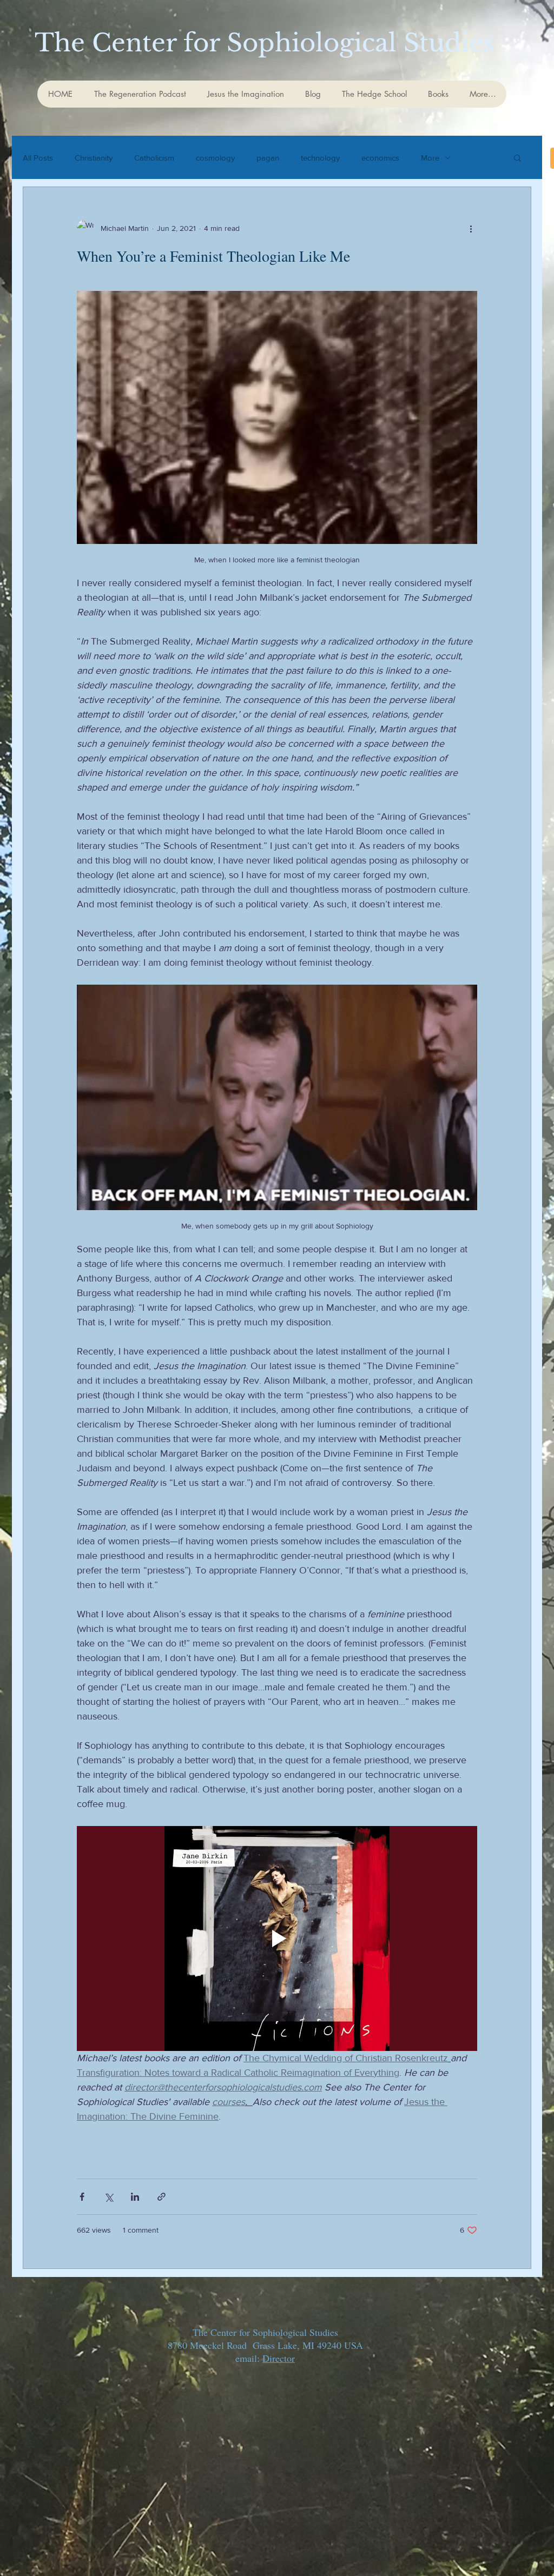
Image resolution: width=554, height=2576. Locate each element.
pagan (268, 158)
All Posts (38, 158)
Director (279, 2358)
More (430, 158)
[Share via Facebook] (82, 2197)
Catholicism (154, 158)
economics (380, 158)
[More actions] (471, 228)
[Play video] (277, 1938)
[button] (517, 159)
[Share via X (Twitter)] (108, 2197)
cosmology (215, 158)
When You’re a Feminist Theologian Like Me (213, 256)
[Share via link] (161, 2197)
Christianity (94, 158)
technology (320, 158)
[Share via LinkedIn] (135, 2197)
